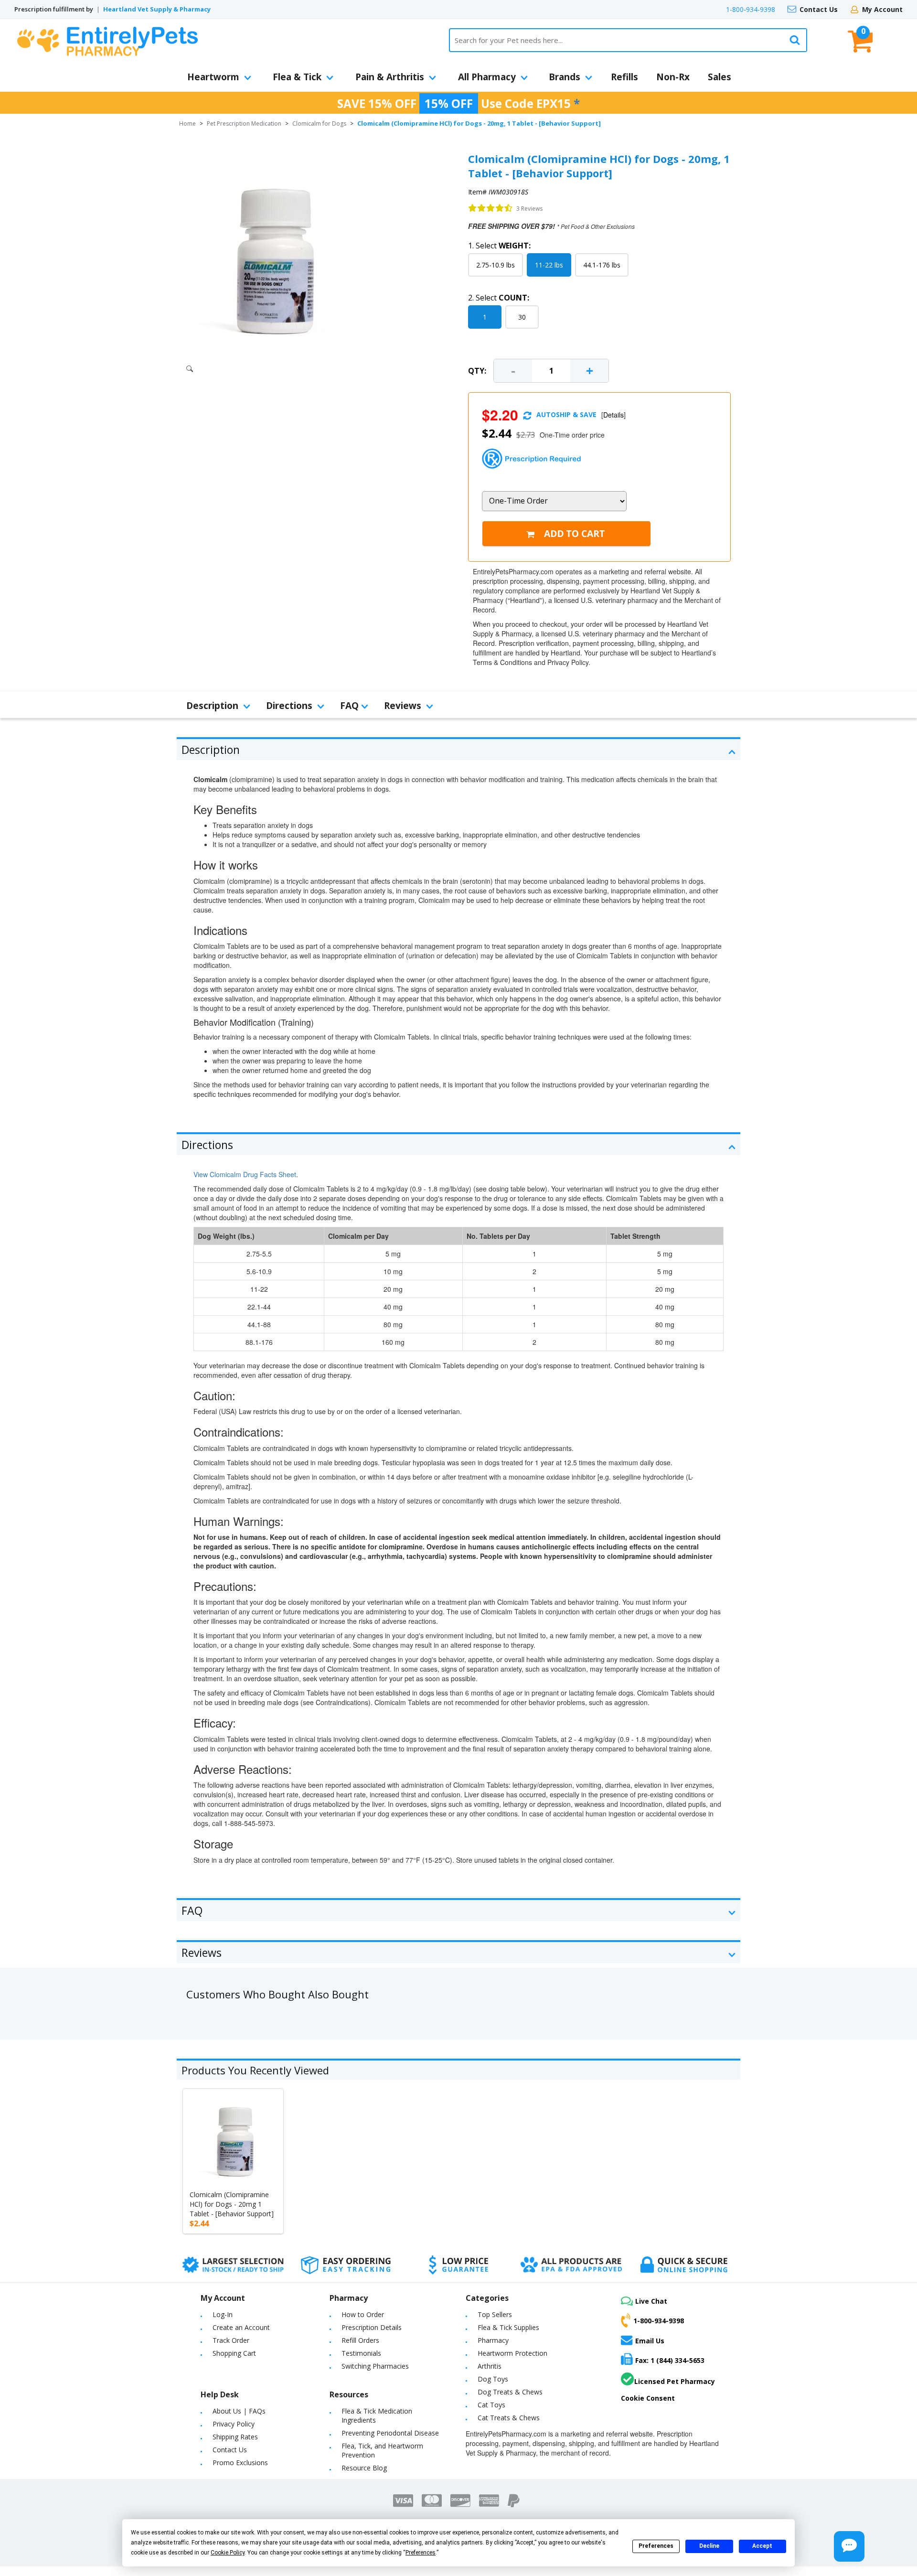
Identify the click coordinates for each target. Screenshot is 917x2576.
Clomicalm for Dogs (319, 123)
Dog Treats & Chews (510, 2392)
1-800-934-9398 (751, 9)
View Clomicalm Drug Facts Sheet (245, 1174)
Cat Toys (491, 2405)
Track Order (231, 2340)
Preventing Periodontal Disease (390, 2433)
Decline (709, 2546)
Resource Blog (364, 2468)
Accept (762, 2546)
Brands (565, 77)
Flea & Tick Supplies (508, 2327)
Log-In (223, 2314)
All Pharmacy (487, 77)
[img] (490, 208)
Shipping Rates (235, 2437)
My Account (882, 9)
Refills (624, 77)
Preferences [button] (421, 2553)
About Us (227, 2411)
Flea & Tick (297, 77)
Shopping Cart (234, 2353)
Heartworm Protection (512, 2353)
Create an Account (241, 2327)
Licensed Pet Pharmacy (675, 2381)
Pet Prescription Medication (244, 123)
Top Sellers (495, 2314)
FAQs (257, 2411)
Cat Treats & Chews (509, 2418)
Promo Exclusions (240, 2463)
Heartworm (213, 77)
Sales (720, 77)
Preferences (656, 2546)
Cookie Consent (648, 2398)
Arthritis (490, 2366)
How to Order (363, 2314)
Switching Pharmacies (375, 2366)
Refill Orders (360, 2340)
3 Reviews (529, 209)
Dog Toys (493, 2379)
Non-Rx (673, 77)
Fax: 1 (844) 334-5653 (670, 2360)
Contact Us (819, 9)
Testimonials (361, 2353)
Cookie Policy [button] (228, 2553)
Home (187, 123)
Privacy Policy (234, 2424)
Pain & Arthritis (390, 77)
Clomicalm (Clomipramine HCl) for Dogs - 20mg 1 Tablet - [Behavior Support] (232, 2204)
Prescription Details (372, 2327)
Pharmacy (493, 2340)
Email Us (650, 2340)
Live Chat (651, 2301)
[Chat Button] (849, 2546)
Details (613, 415)
